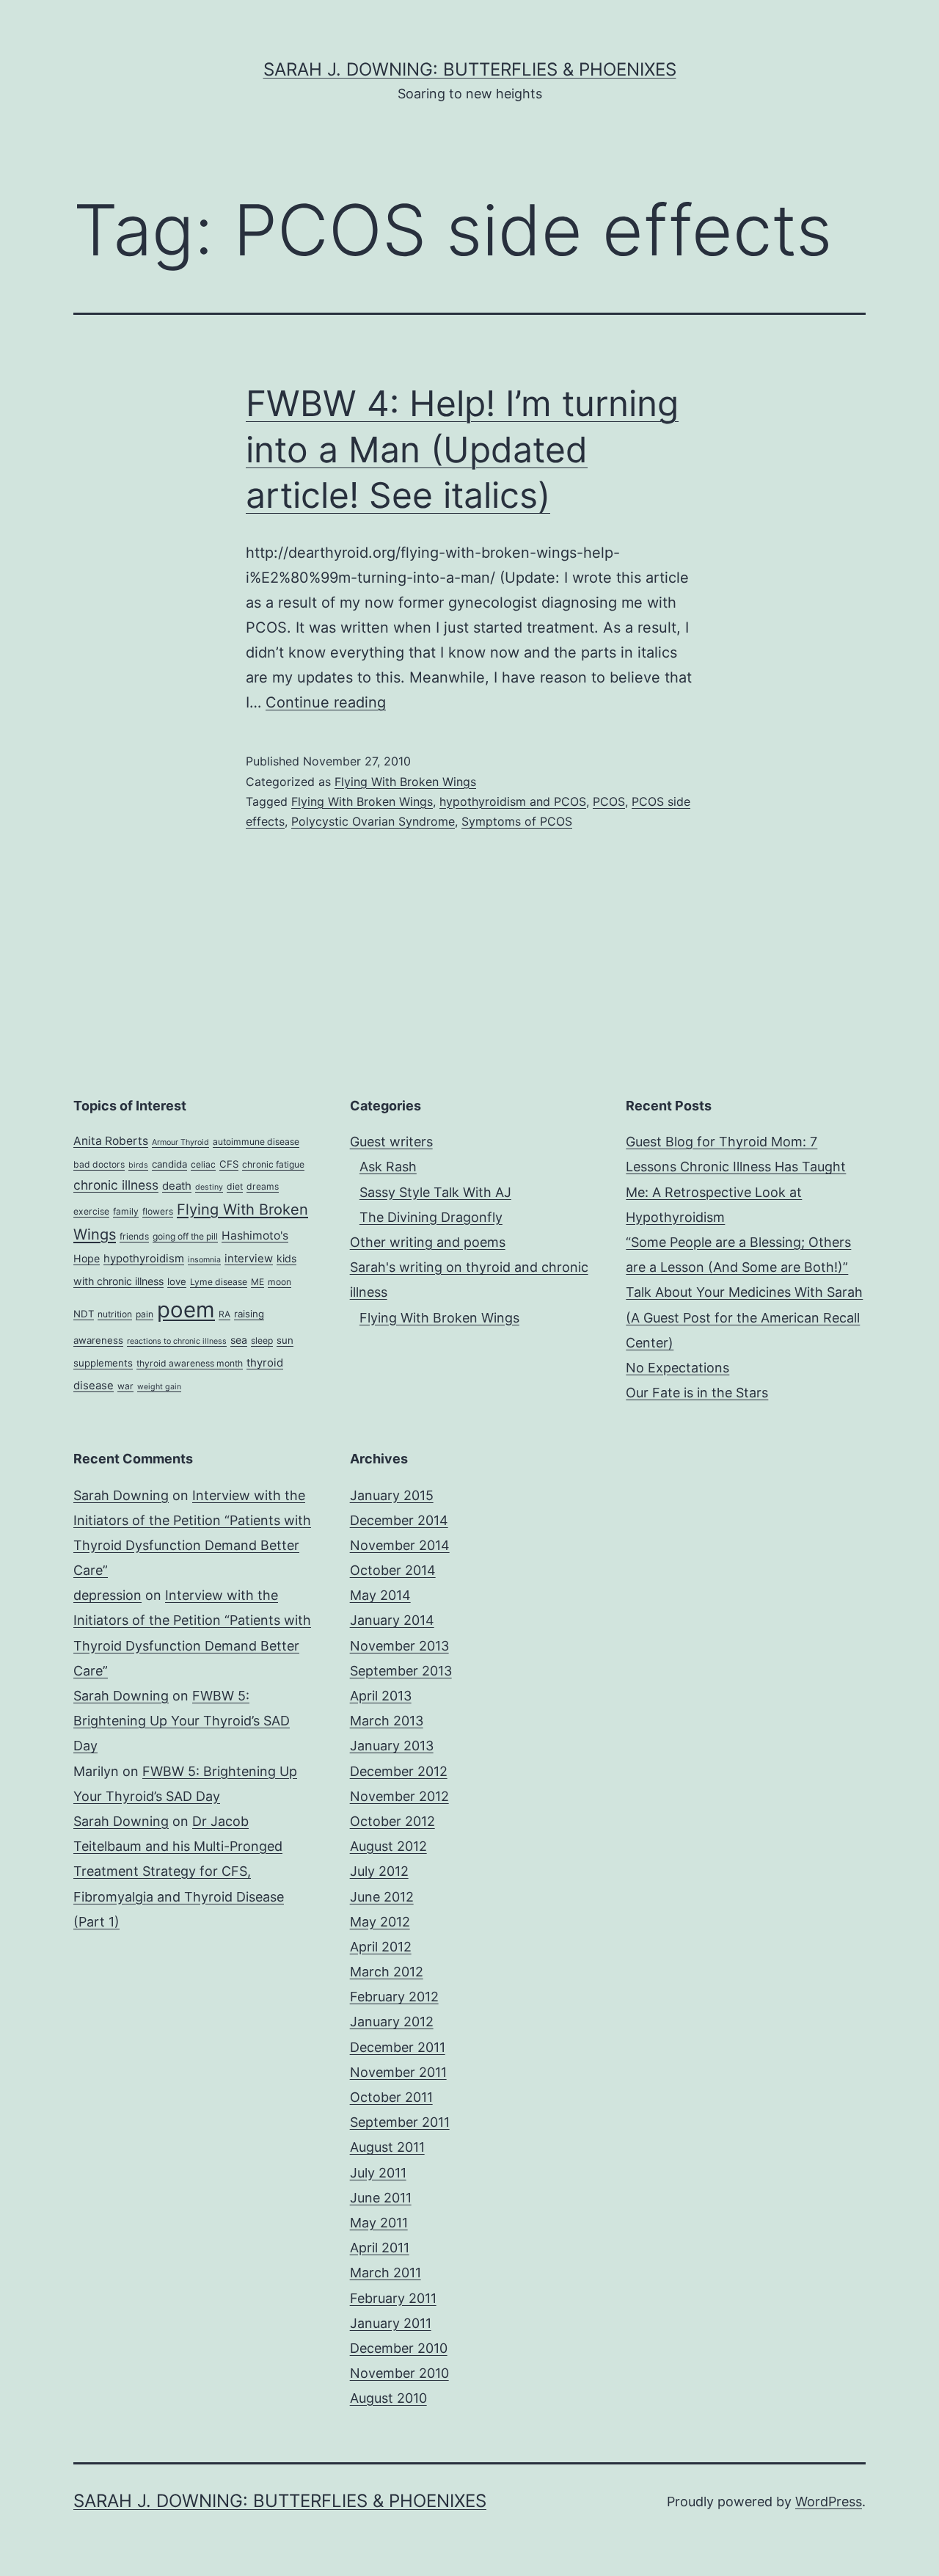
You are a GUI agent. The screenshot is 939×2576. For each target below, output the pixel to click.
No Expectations (677, 1368)
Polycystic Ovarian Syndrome (373, 821)
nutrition (115, 1314)
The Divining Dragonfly (431, 1217)
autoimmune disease (256, 1142)
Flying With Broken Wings (405, 782)
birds (138, 1165)
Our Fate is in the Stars (697, 1393)
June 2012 (382, 1897)
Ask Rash (388, 1167)
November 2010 (399, 2373)
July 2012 (379, 1871)
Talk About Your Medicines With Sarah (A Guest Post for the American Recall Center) (744, 1317)
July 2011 (378, 2173)
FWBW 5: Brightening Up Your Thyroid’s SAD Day (182, 1721)
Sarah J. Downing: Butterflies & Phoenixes (470, 69)
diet (235, 1186)
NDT (84, 1314)
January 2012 (392, 2022)
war (125, 1386)
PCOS (609, 801)
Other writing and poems (428, 1242)
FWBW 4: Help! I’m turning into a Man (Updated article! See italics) (462, 449)
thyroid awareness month (190, 1363)
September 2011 (400, 2122)
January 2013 (392, 1746)
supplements (103, 1363)
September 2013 (401, 1671)
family (126, 1211)
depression (107, 1595)
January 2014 (392, 1620)
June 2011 (381, 2198)
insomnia (204, 1260)
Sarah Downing (121, 1495)
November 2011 (398, 2072)
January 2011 (391, 2323)
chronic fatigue (273, 1164)
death (177, 1186)
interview (249, 1259)
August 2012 (388, 1846)
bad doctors (99, 1164)
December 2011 (398, 2047)
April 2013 (381, 1696)
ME (257, 1282)
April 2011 (380, 2248)
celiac (203, 1164)
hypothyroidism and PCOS (513, 801)
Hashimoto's (255, 1236)
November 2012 (399, 1796)
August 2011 (387, 2147)
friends (134, 1236)
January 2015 (392, 1495)
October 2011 (391, 2097)
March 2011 (386, 2273)
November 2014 (400, 1545)
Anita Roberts (111, 1141)
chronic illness (116, 1185)
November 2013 (399, 1646)
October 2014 (393, 1570)
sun (285, 1340)
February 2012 (394, 1997)
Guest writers (391, 1142)
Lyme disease (219, 1282)
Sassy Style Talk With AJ (435, 1192)
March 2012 (387, 1972)
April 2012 (381, 1947)
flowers (158, 1211)
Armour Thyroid (180, 1142)
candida (169, 1164)
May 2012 (380, 1922)
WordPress (829, 2502)
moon (279, 1282)
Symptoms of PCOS (517, 821)
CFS (229, 1164)
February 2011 (393, 2298)
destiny (209, 1187)
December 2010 (399, 2348)
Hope (87, 1258)
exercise (91, 1211)
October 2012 (392, 1821)
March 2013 (387, 1721)
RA (224, 1314)
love (177, 1281)
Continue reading (326, 702)
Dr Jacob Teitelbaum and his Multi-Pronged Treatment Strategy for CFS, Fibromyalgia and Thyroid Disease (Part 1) (179, 1871)
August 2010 (388, 2398)
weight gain (159, 1387)
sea (239, 1340)
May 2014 (380, 1595)
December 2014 (399, 1520)
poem (186, 1310)
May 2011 (379, 2223)
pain (145, 1314)
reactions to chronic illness (177, 1341)
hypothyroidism (144, 1259)
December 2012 (399, 1771)
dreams (263, 1186)
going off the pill (185, 1236)
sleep (262, 1340)
